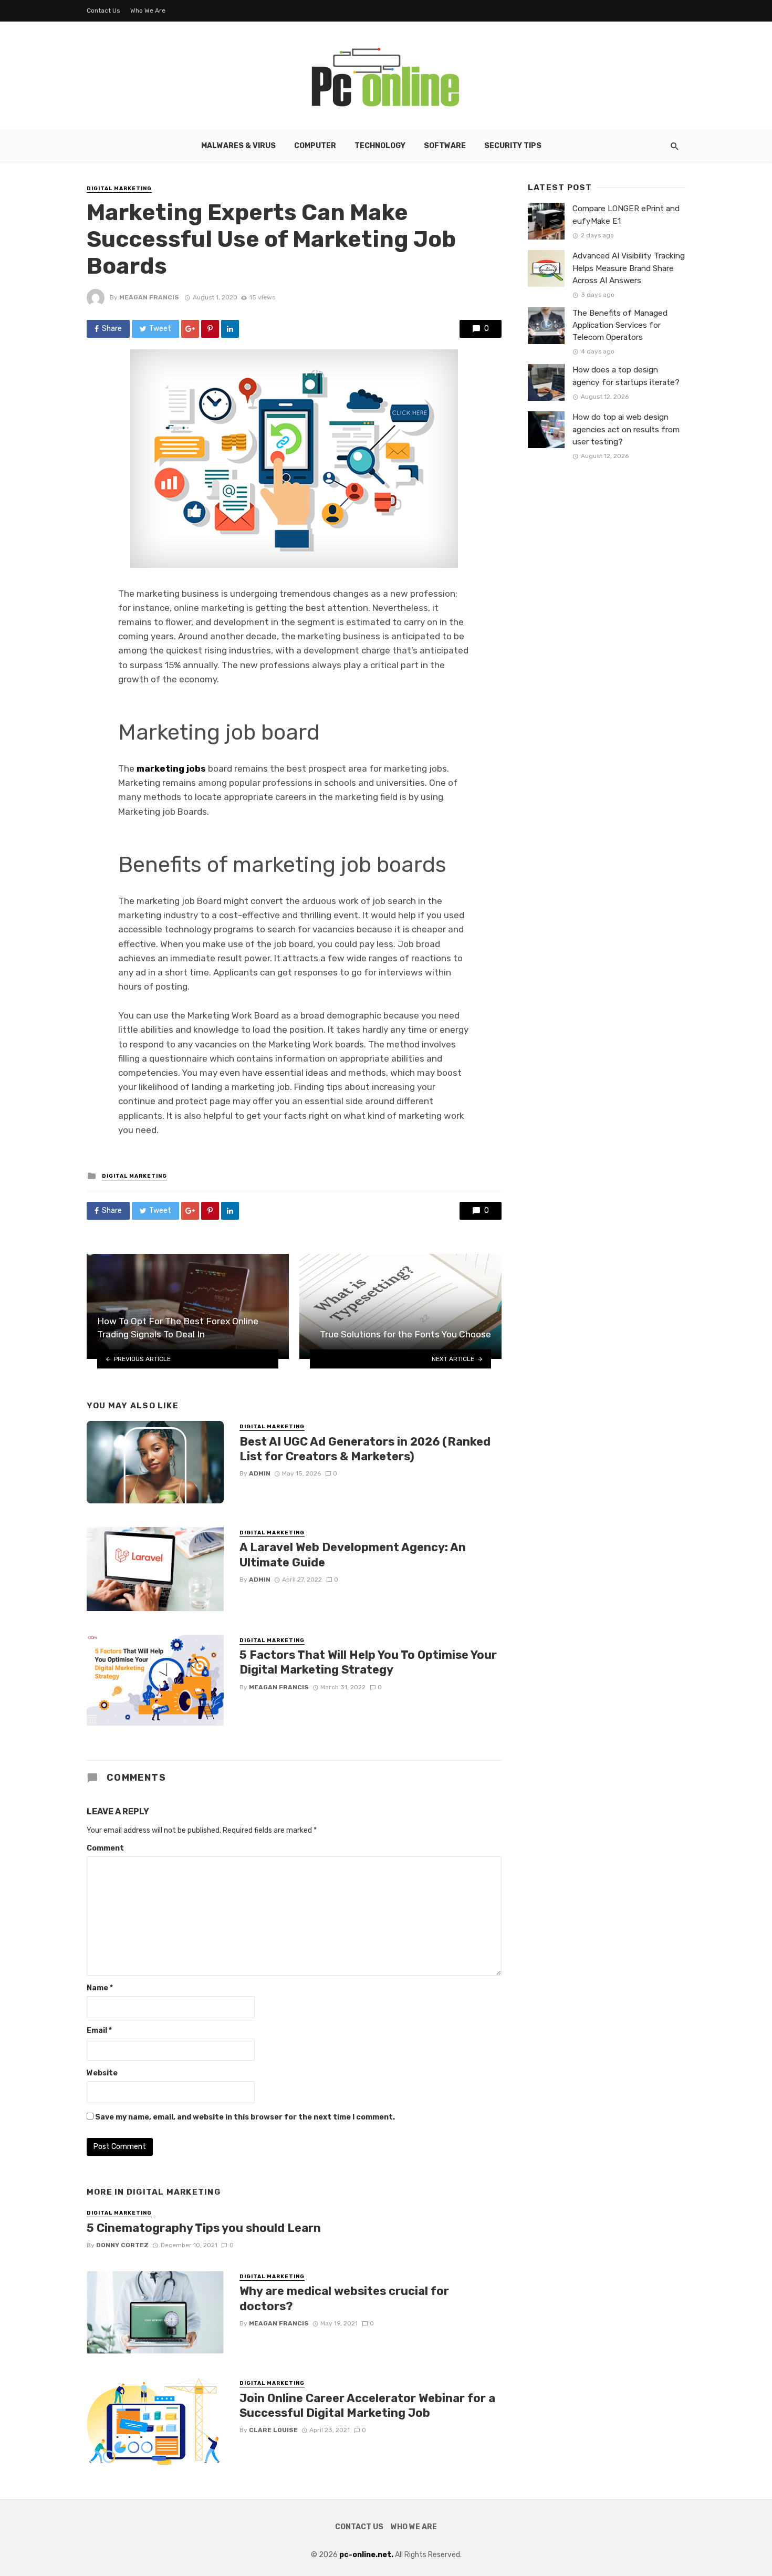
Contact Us (103, 11)
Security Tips (513, 146)
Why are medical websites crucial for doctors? (344, 2298)
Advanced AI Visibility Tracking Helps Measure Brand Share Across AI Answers (629, 268)
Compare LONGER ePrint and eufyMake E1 (626, 215)
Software (445, 146)
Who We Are (148, 11)
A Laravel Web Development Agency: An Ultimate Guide (353, 1555)
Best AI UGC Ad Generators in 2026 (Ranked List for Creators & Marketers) (365, 1449)
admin (260, 1473)
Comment (105, 1848)
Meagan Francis (149, 297)
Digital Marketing (119, 189)
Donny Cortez (122, 2245)
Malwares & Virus (238, 146)
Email (99, 2030)
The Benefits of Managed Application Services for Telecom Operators (620, 325)
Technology (380, 146)
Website (102, 2073)
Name (100, 1988)
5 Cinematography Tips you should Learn (204, 2228)
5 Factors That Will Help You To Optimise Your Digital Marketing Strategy (368, 1662)
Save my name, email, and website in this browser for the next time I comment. (245, 2117)
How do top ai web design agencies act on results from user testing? (626, 429)
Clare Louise (273, 2430)
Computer (315, 146)
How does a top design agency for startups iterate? (626, 376)
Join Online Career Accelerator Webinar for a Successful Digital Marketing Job (367, 2406)
